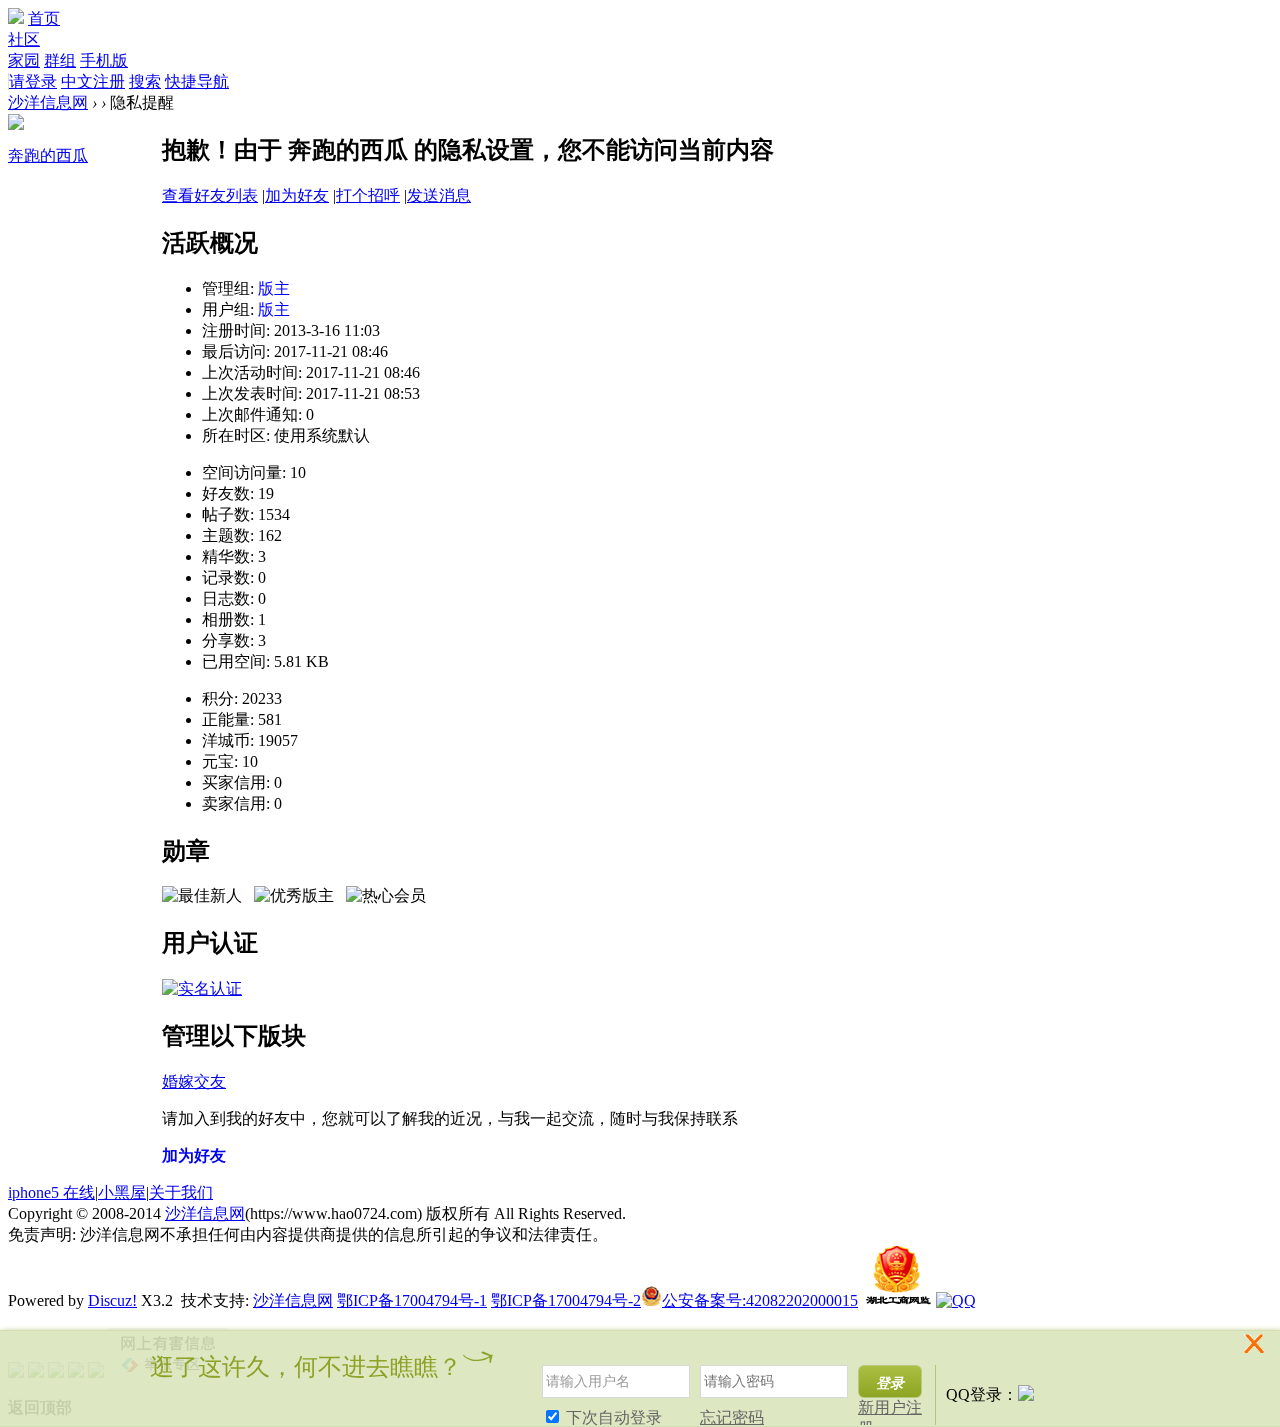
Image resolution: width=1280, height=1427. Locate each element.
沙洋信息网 (48, 102)
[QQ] (956, 1300)
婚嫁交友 (194, 1081)
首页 (44, 18)
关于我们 (181, 1192)
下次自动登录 (612, 1417)
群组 (60, 60)
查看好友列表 (210, 195)
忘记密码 (732, 1417)
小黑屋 (122, 1192)
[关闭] (1257, 1355)
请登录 (33, 81)
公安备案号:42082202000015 (760, 1300)
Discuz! (112, 1300)
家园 (24, 60)
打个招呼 (368, 195)
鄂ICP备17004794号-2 (566, 1300)
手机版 (104, 60)
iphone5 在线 (51, 1192)
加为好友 (297, 195)
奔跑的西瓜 (48, 155)
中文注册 (93, 81)
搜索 (145, 81)
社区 (24, 39)
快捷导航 (197, 81)
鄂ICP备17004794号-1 (412, 1300)
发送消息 (439, 195)
